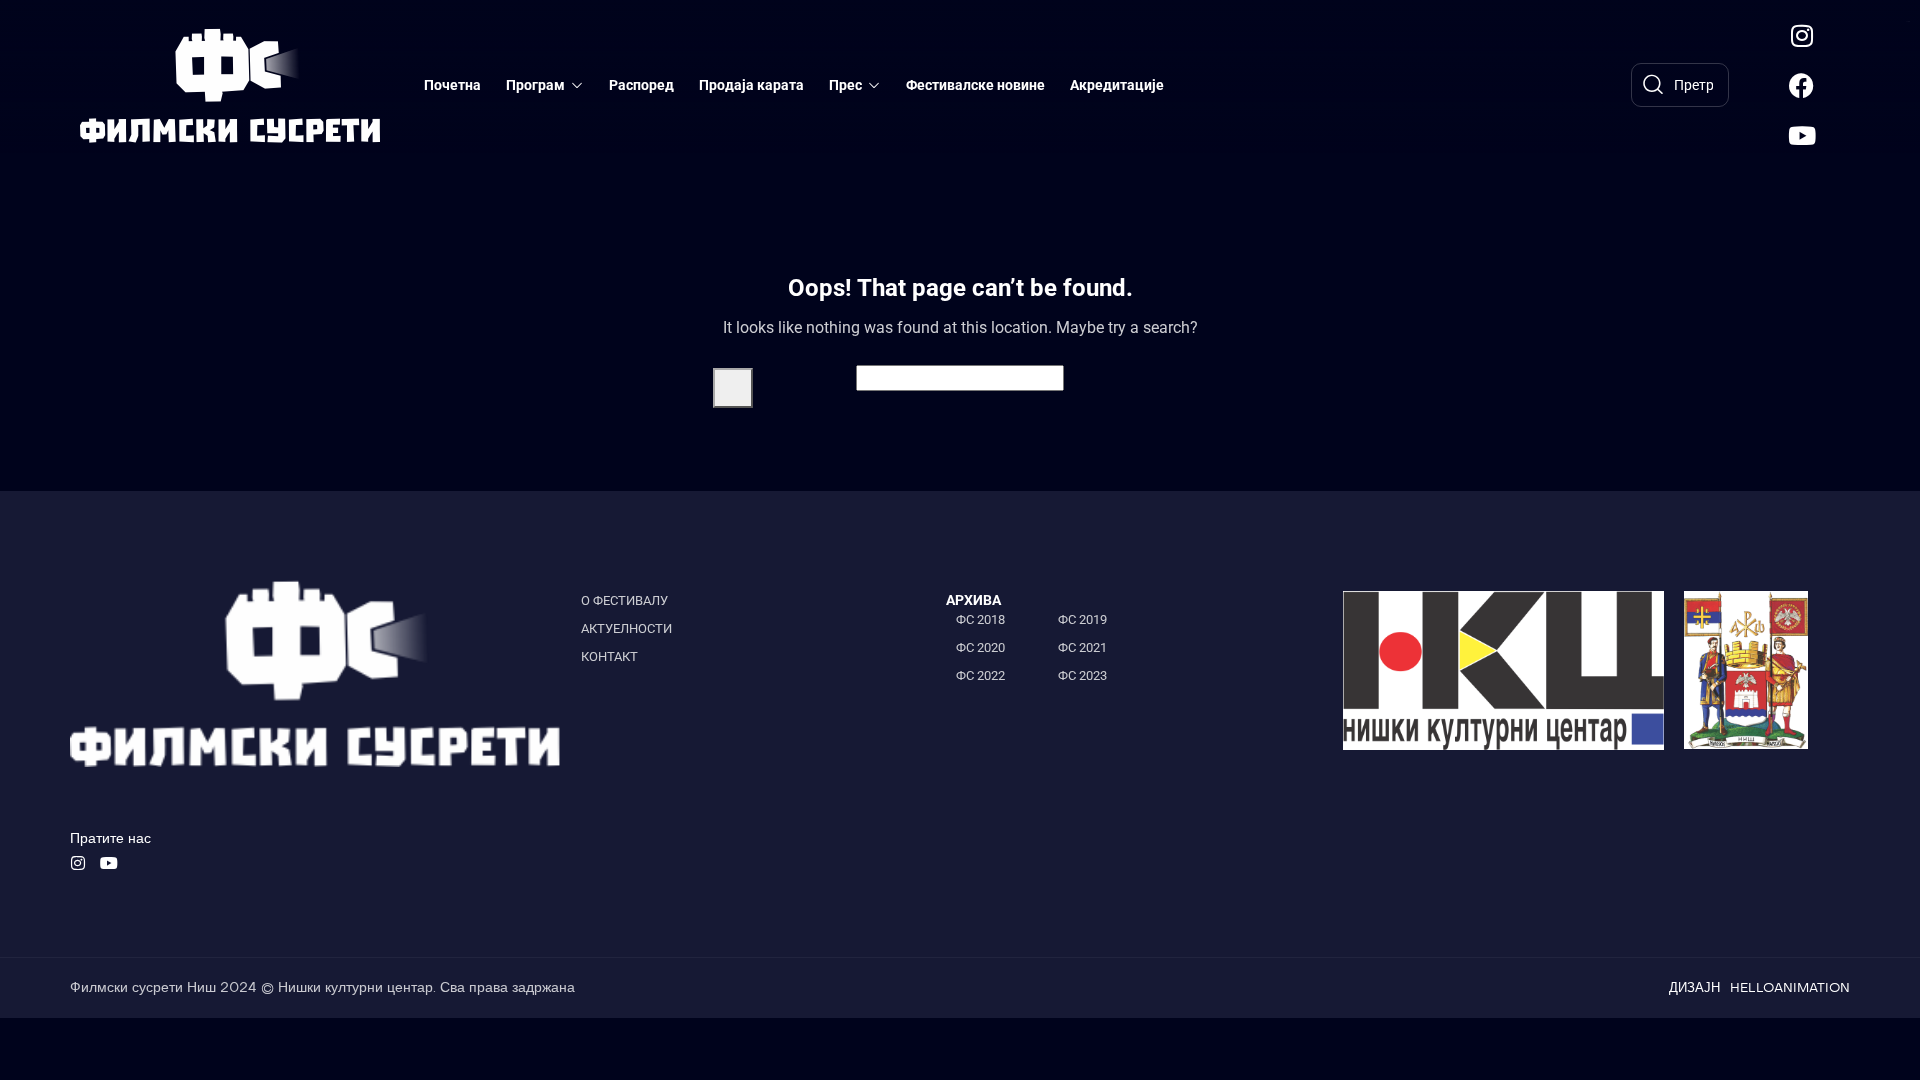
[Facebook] (1802, 85)
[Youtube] (1802, 135)
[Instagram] (1802, 35)
